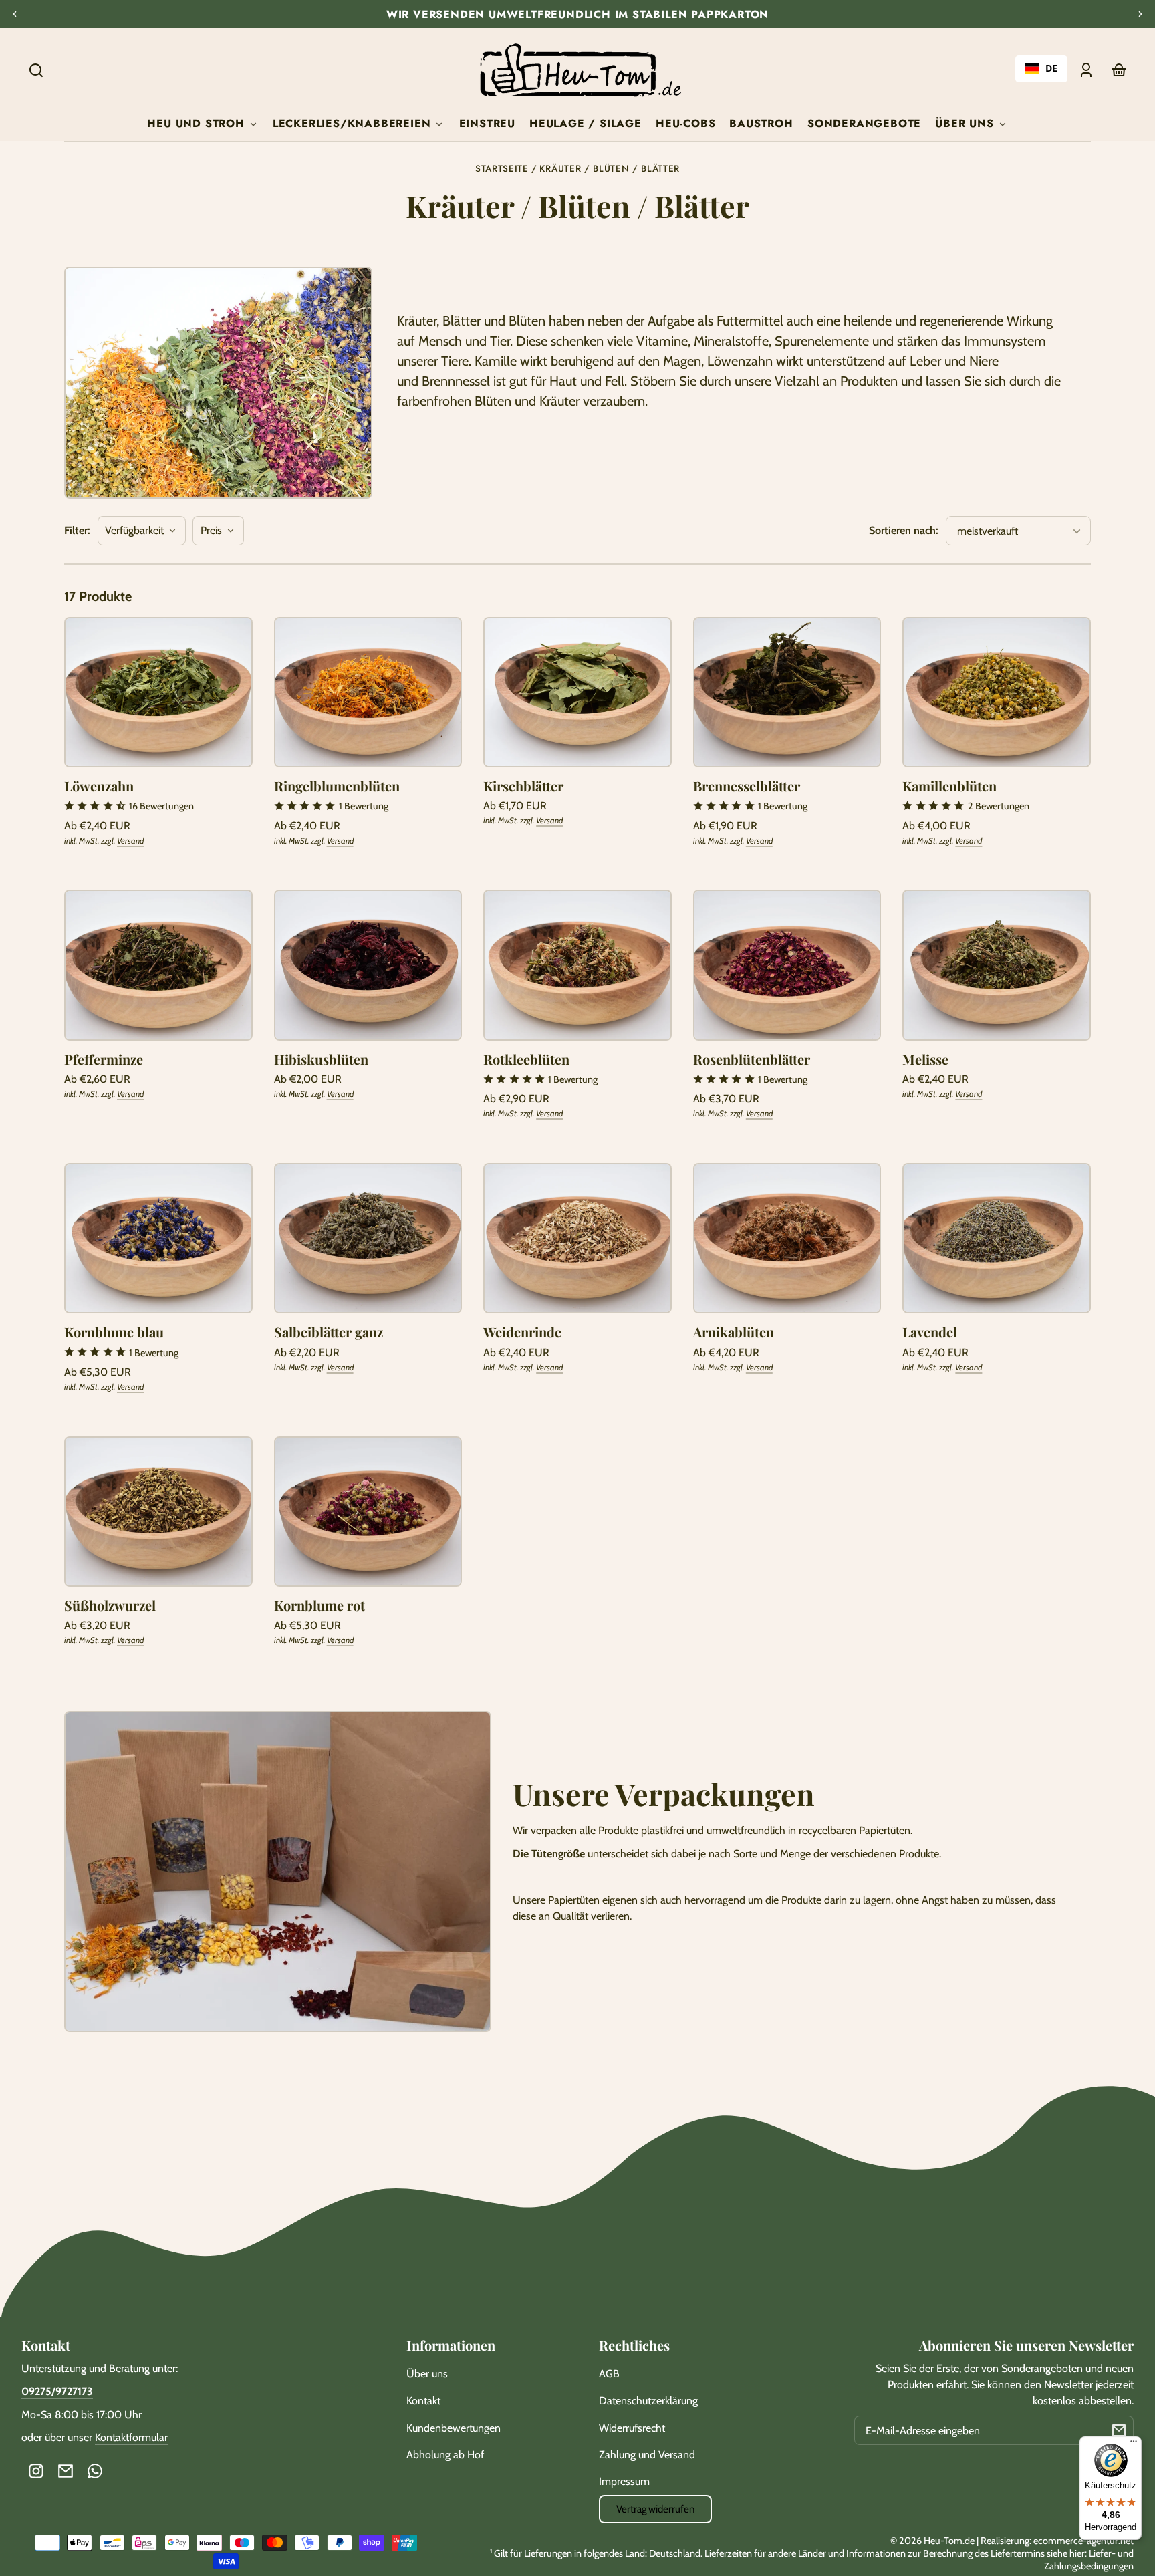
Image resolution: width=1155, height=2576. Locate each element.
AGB (609, 2374)
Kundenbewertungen (454, 2428)
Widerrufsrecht (632, 2428)
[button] (36, 70)
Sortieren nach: (904, 530)
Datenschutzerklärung (648, 2401)
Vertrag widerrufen (655, 2509)
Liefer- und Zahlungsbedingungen (1089, 2560)
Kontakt (423, 2401)
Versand (130, 841)
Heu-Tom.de (949, 2541)
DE (1051, 69)
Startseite (502, 169)
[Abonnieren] (1119, 2430)
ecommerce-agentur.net (1083, 2541)
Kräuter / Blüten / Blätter (610, 169)
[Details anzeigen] (158, 692)
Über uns (427, 2374)
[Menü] (1134, 2444)
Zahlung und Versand (647, 2455)
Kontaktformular (131, 2437)
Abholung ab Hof (445, 2455)
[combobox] (1041, 69)
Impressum (624, 2481)
